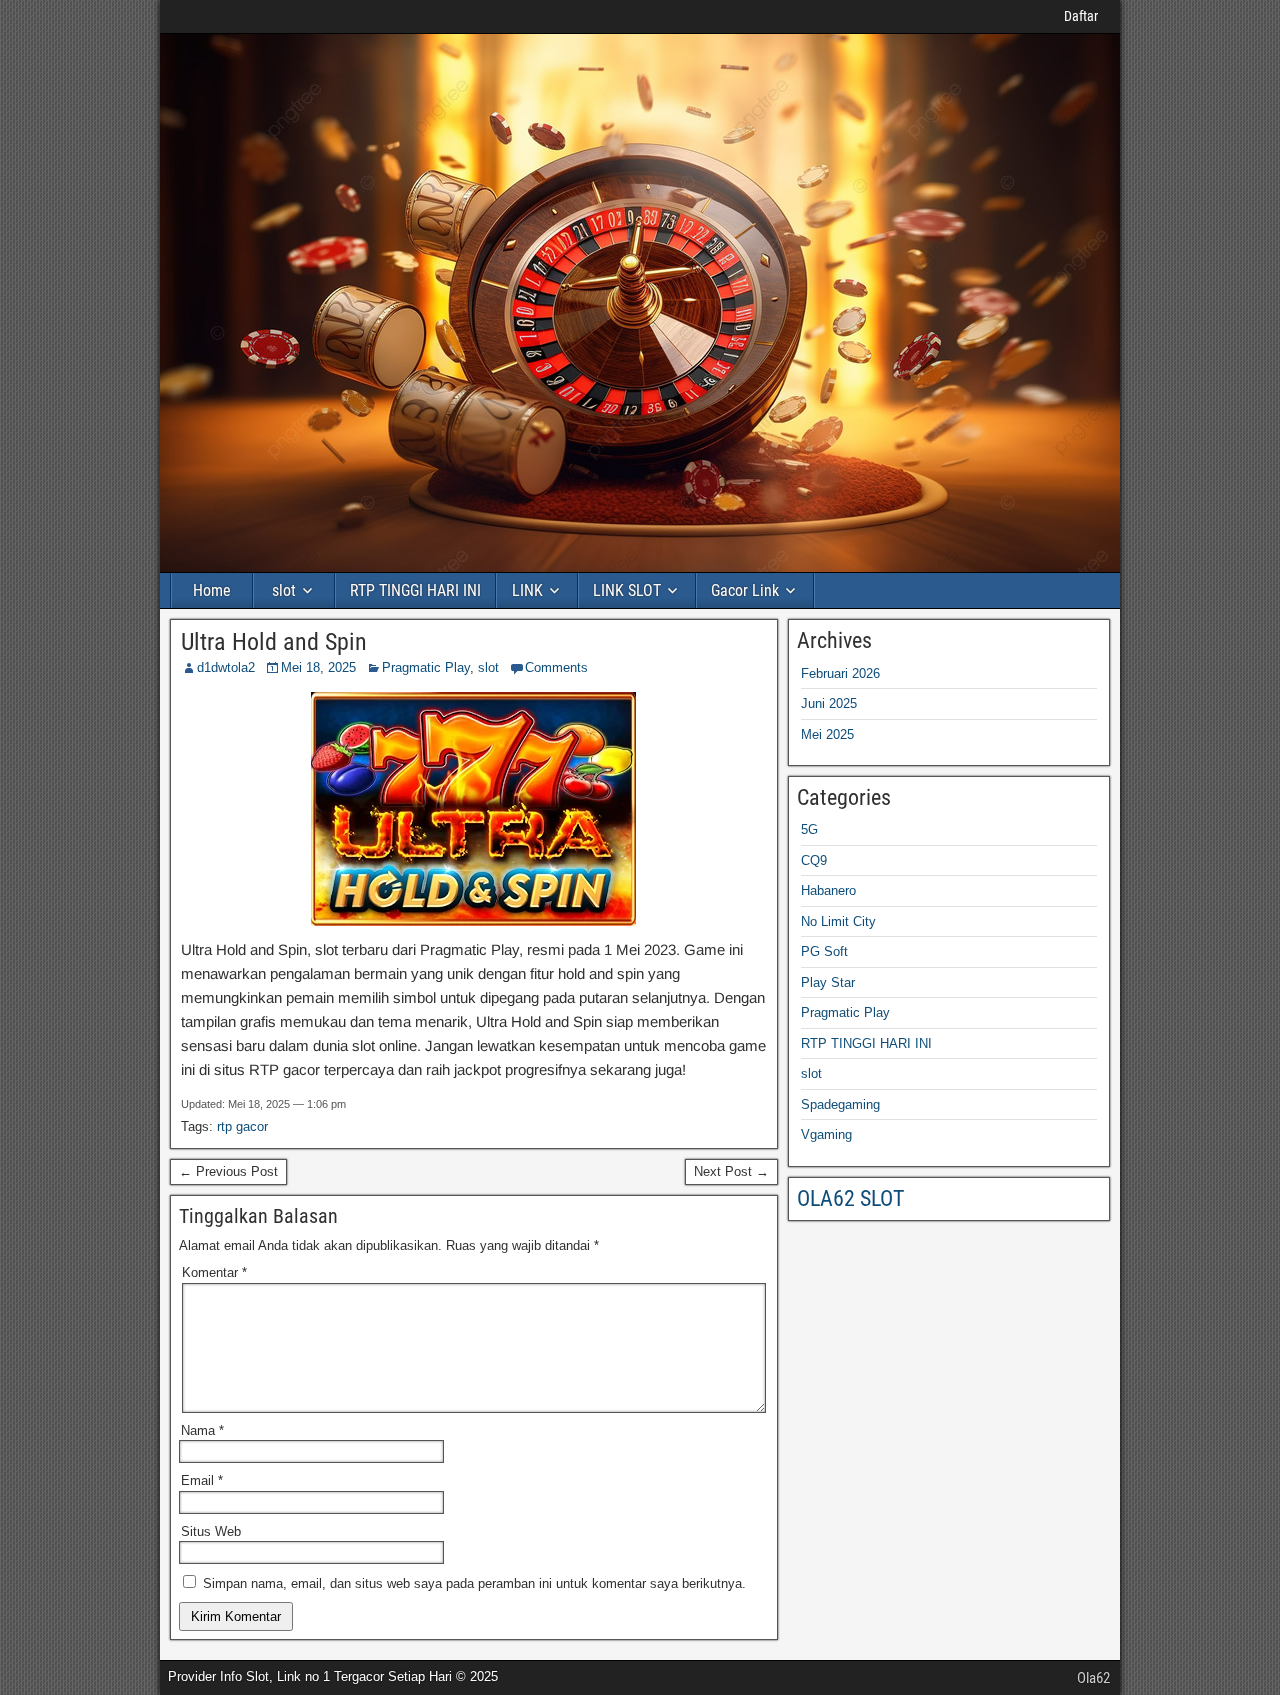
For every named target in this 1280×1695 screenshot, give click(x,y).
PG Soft (824, 951)
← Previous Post (228, 1171)
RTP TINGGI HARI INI (415, 590)
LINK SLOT (627, 590)
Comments (556, 667)
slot (284, 590)
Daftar (1081, 16)
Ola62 (1093, 1678)
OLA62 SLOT (850, 1198)
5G (809, 829)
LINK (527, 590)
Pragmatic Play (426, 667)
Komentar (214, 1272)
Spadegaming (840, 1104)
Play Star (828, 982)
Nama (202, 1430)
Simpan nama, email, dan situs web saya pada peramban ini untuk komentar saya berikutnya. (474, 1583)
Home (212, 590)
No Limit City (838, 921)
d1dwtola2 (226, 667)
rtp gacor (242, 1126)
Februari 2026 (840, 673)
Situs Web (211, 1531)
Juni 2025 (829, 703)
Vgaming (826, 1134)
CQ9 (814, 860)
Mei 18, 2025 (318, 667)
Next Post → (731, 1171)
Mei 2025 (827, 734)
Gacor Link (745, 590)
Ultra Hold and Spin (274, 642)
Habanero (828, 890)
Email (202, 1480)
